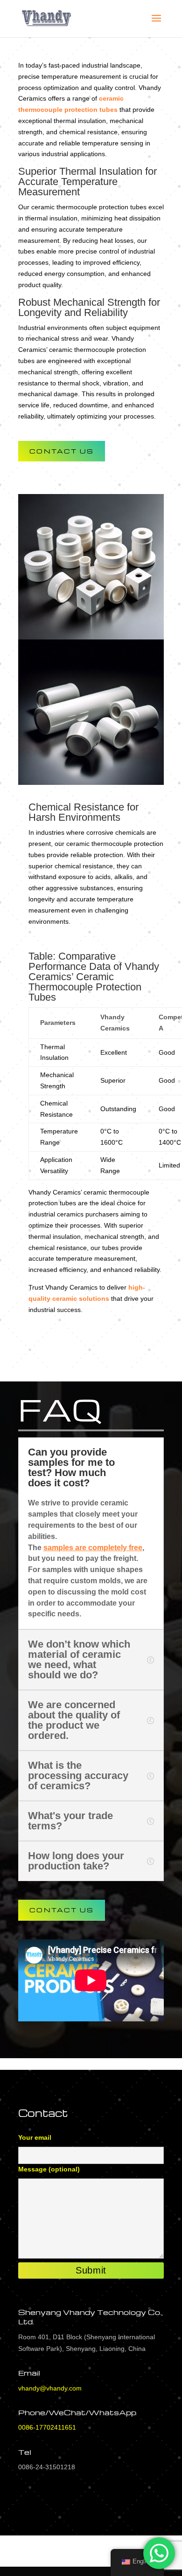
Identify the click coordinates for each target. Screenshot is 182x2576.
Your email (35, 2137)
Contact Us (62, 451)
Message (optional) (49, 2169)
